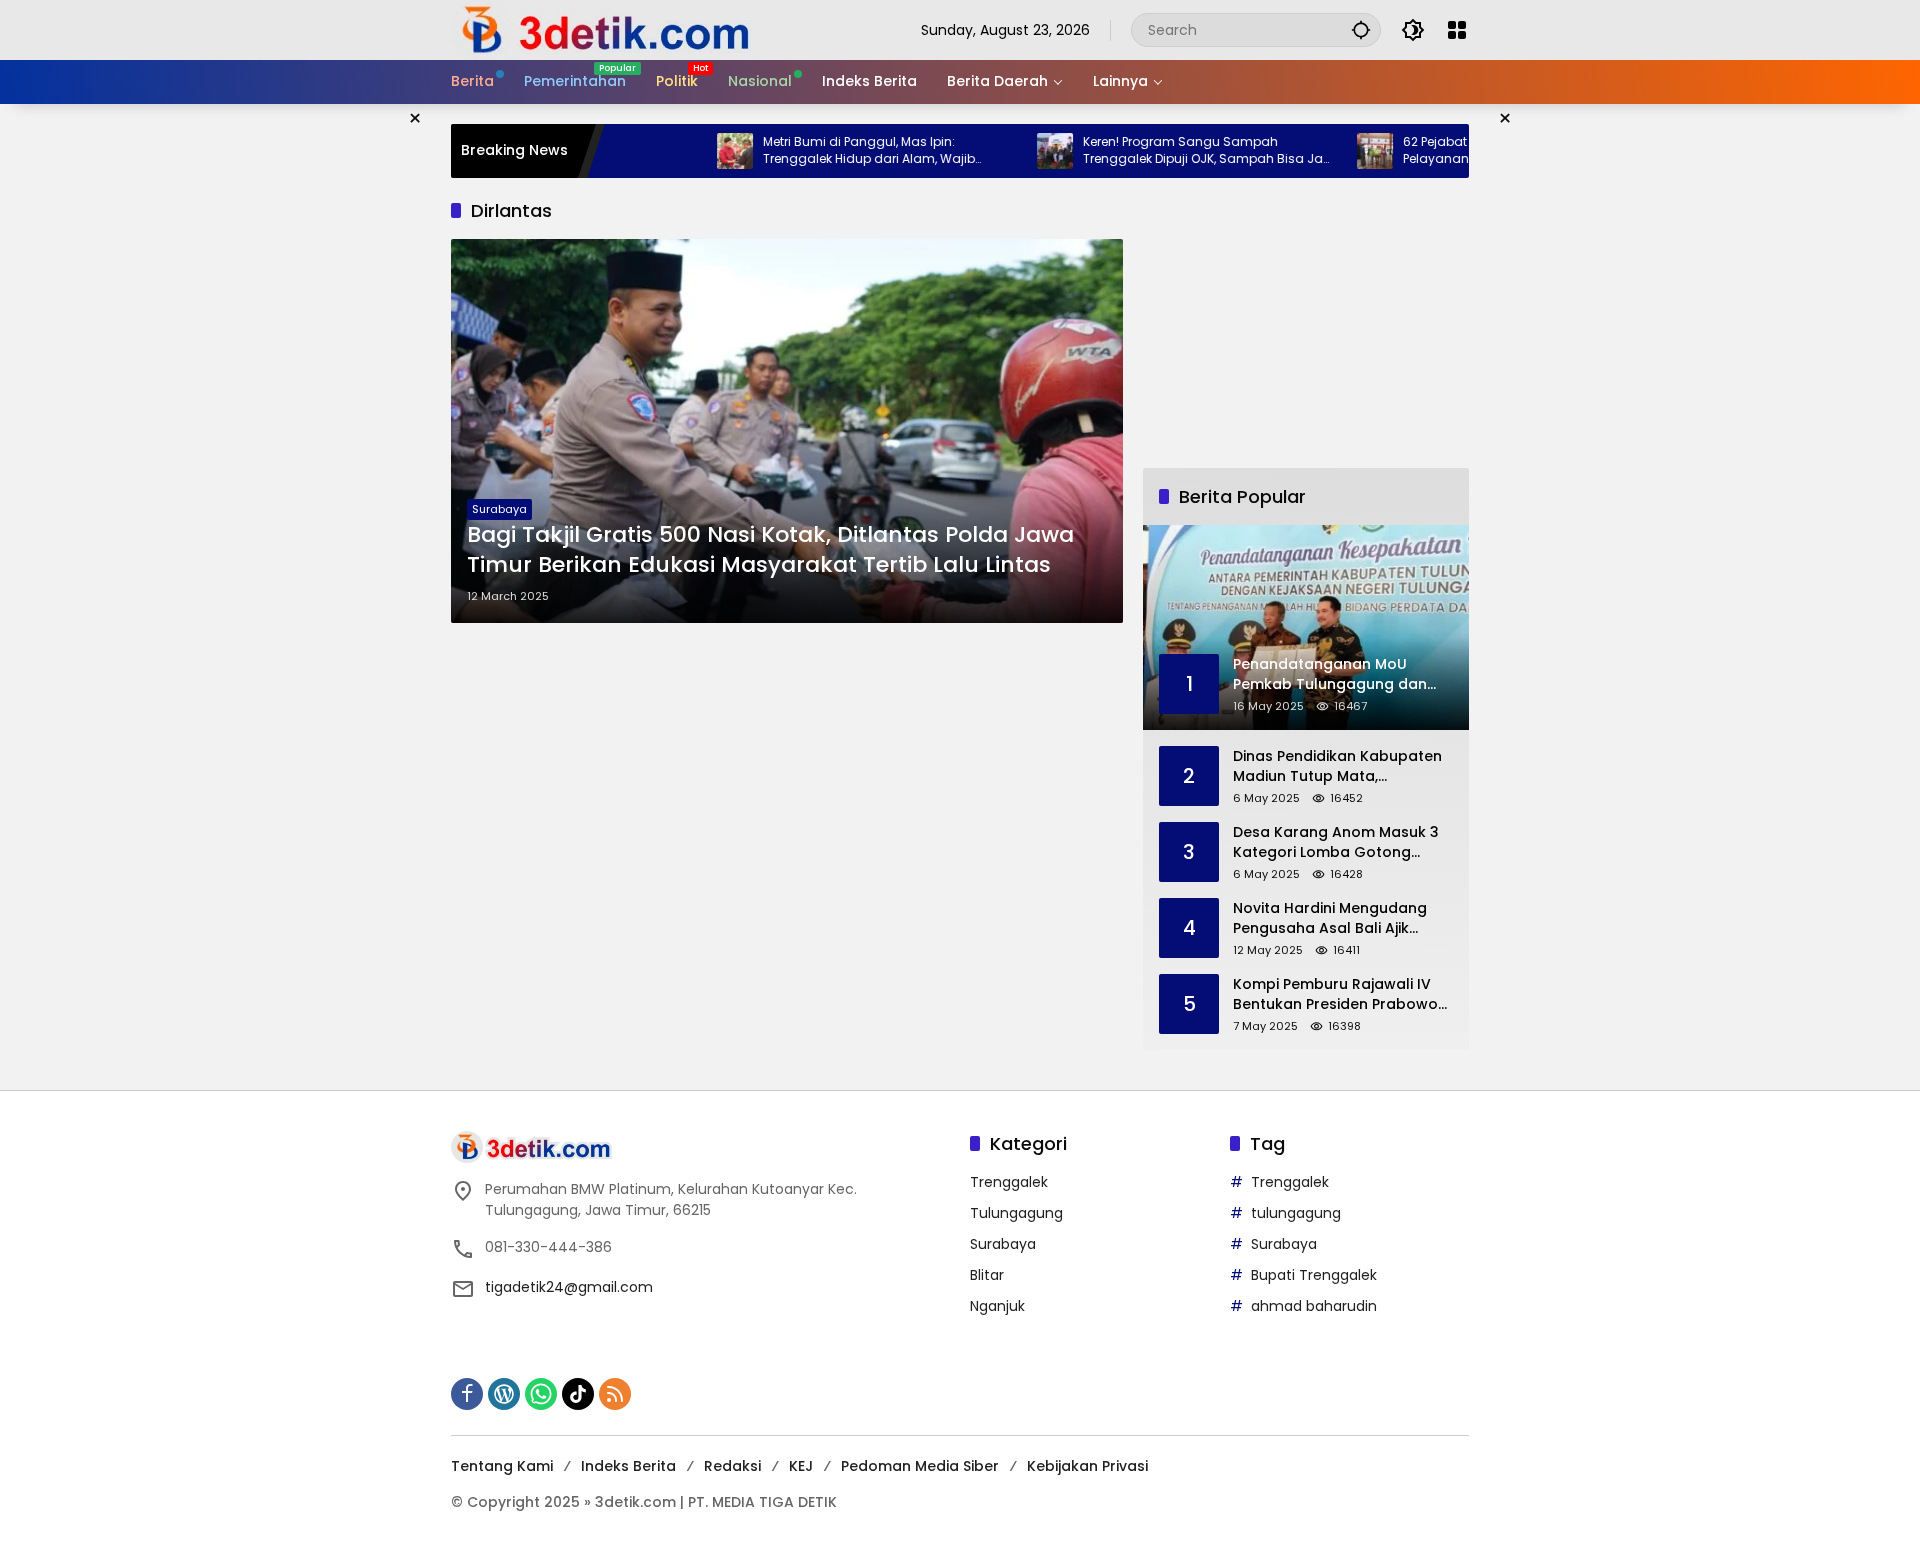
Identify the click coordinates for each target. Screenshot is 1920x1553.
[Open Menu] (1457, 30)
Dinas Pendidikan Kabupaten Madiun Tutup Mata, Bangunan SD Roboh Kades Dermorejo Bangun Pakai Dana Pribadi (1337, 766)
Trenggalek (1009, 1182)
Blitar (987, 1275)
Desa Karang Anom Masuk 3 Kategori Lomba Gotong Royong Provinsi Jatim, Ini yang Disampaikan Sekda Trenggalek (1336, 842)
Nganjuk (997, 1306)
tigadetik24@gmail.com (569, 1287)
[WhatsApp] (541, 1394)
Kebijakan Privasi (1087, 1466)
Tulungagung (1016, 1213)
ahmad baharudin (1314, 1306)
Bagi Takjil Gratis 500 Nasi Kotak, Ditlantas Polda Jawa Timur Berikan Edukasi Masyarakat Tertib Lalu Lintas (770, 550)
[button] (1361, 29)
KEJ (801, 1466)
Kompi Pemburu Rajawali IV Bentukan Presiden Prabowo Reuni (1335, 994)
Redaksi (732, 1466)
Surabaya (499, 509)
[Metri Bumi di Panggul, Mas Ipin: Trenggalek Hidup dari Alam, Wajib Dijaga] (689, 151)
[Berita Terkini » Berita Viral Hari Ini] (602, 29)
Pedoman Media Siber (920, 1466)
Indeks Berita (628, 1466)
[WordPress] (504, 1394)
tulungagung (1296, 1213)
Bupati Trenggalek (1314, 1275)
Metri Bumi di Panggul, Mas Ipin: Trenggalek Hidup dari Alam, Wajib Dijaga (823, 151)
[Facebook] (467, 1394)
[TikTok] (578, 1394)
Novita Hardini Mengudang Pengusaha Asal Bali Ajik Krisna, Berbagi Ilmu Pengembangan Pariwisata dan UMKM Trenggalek (1331, 918)
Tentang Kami (502, 1466)
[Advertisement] (1306, 323)
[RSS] (615, 1394)
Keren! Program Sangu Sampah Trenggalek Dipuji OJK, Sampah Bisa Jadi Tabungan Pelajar (1163, 151)
